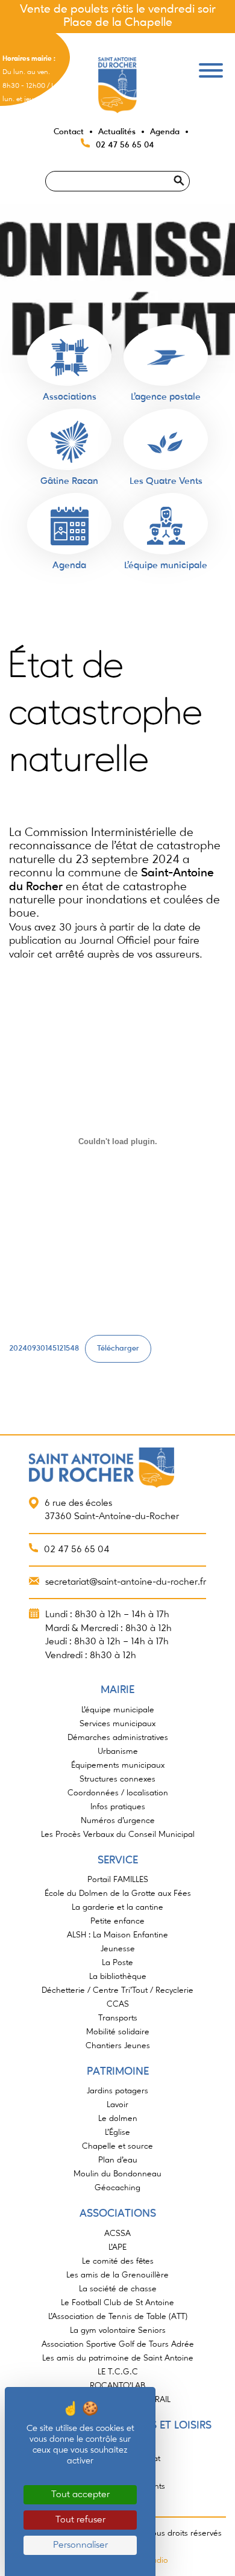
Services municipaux (117, 1724)
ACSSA (117, 2234)
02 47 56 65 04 (125, 145)
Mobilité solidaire (118, 2032)
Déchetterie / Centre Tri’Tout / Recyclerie (117, 1990)
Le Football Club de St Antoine (117, 2303)
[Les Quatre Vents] (166, 442)
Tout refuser (80, 2520)
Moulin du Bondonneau (117, 2174)
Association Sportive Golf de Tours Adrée (118, 2344)
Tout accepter (80, 2495)
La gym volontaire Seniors (118, 2330)
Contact (69, 132)
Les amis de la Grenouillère (117, 2275)
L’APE (117, 2247)
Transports (118, 2018)
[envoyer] (193, 166)
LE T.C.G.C (118, 2372)
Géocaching (117, 2188)
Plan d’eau (118, 2160)
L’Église (117, 2132)
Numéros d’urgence (118, 1821)
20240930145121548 (44, 1348)
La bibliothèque (118, 1977)
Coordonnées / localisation (118, 1793)
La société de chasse (118, 2289)
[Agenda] (69, 526)
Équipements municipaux (118, 1765)
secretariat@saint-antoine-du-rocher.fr (126, 1582)
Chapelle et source (117, 2146)
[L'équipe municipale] (166, 526)
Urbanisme (118, 1751)
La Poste (117, 1963)
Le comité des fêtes (118, 2261)
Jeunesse (118, 1949)
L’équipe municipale (118, 1710)
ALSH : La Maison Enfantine (117, 1935)
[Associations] (69, 358)
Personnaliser (80, 2545)
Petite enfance (117, 1921)
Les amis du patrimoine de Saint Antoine (118, 2358)
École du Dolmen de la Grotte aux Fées (118, 1893)
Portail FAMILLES (118, 1880)
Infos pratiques (118, 1807)
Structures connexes (117, 1779)
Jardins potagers (117, 2091)
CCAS (118, 2004)
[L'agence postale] (166, 358)
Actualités (117, 132)
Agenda (165, 132)
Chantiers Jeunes (118, 2046)
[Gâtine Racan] (69, 442)
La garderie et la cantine (117, 1907)
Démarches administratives (118, 1738)
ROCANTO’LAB (117, 2386)
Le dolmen (118, 2119)
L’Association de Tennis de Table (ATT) (118, 2317)
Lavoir (117, 2105)
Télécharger (118, 1348)
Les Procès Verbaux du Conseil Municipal (118, 1834)
